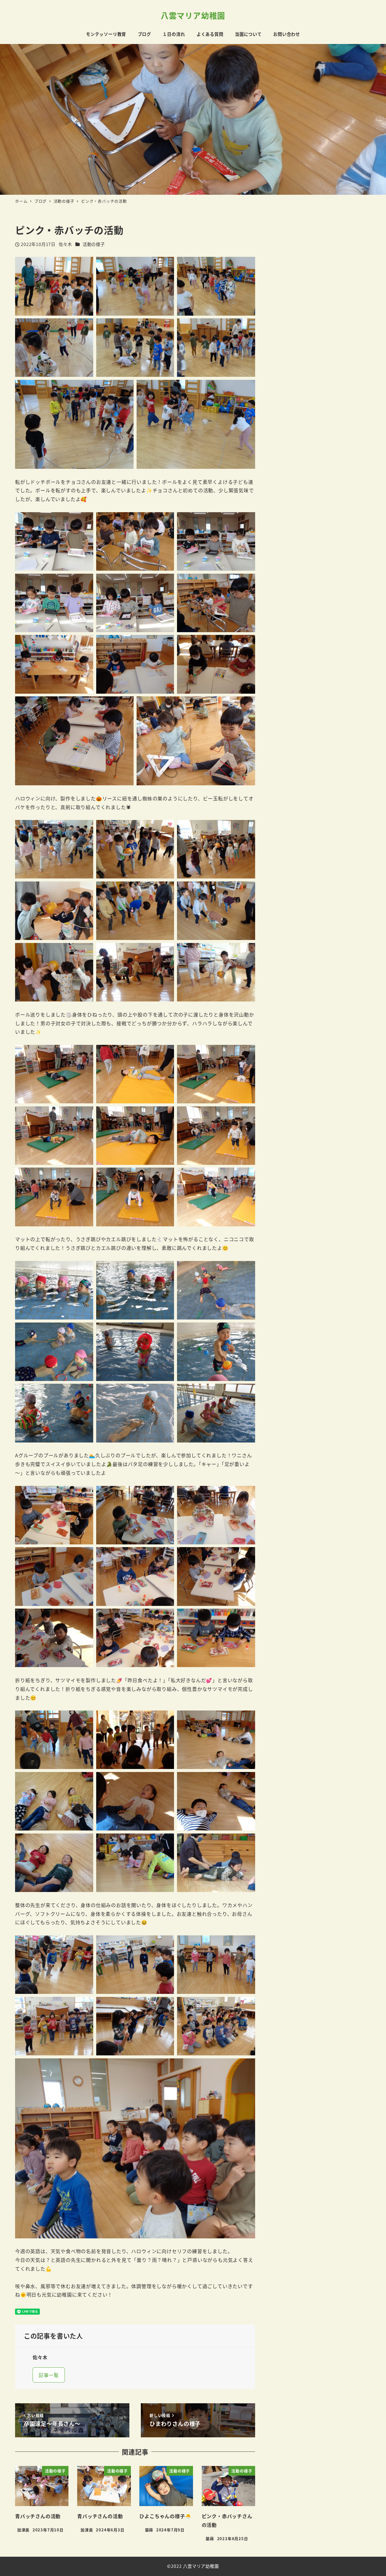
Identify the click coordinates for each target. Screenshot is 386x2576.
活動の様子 (94, 244)
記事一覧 (49, 2375)
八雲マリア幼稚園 (193, 15)
